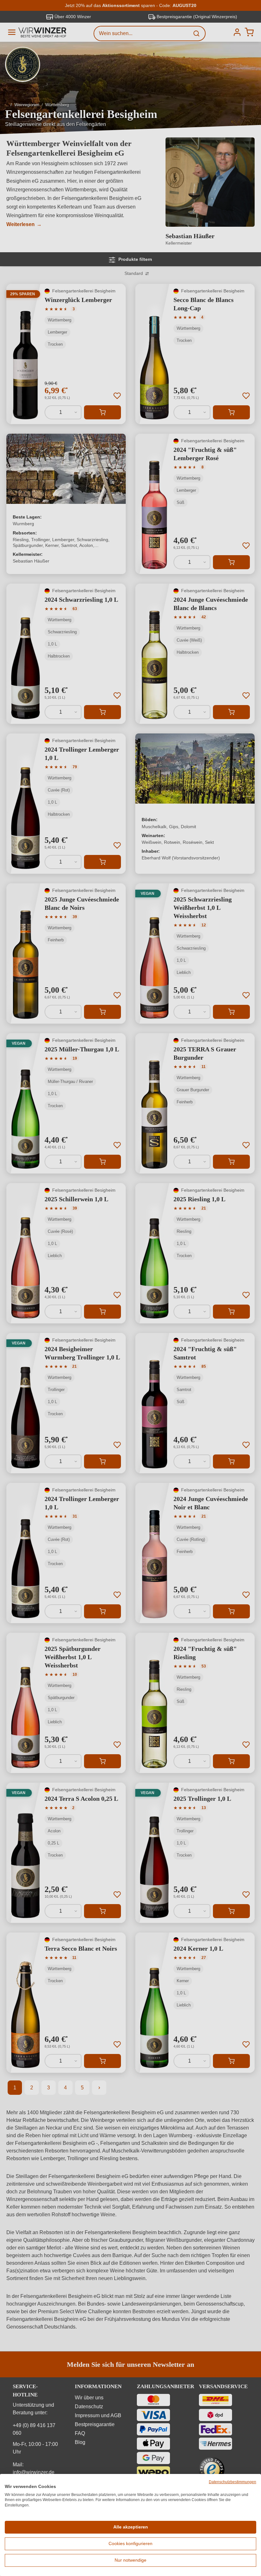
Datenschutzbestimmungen (233, 2482)
